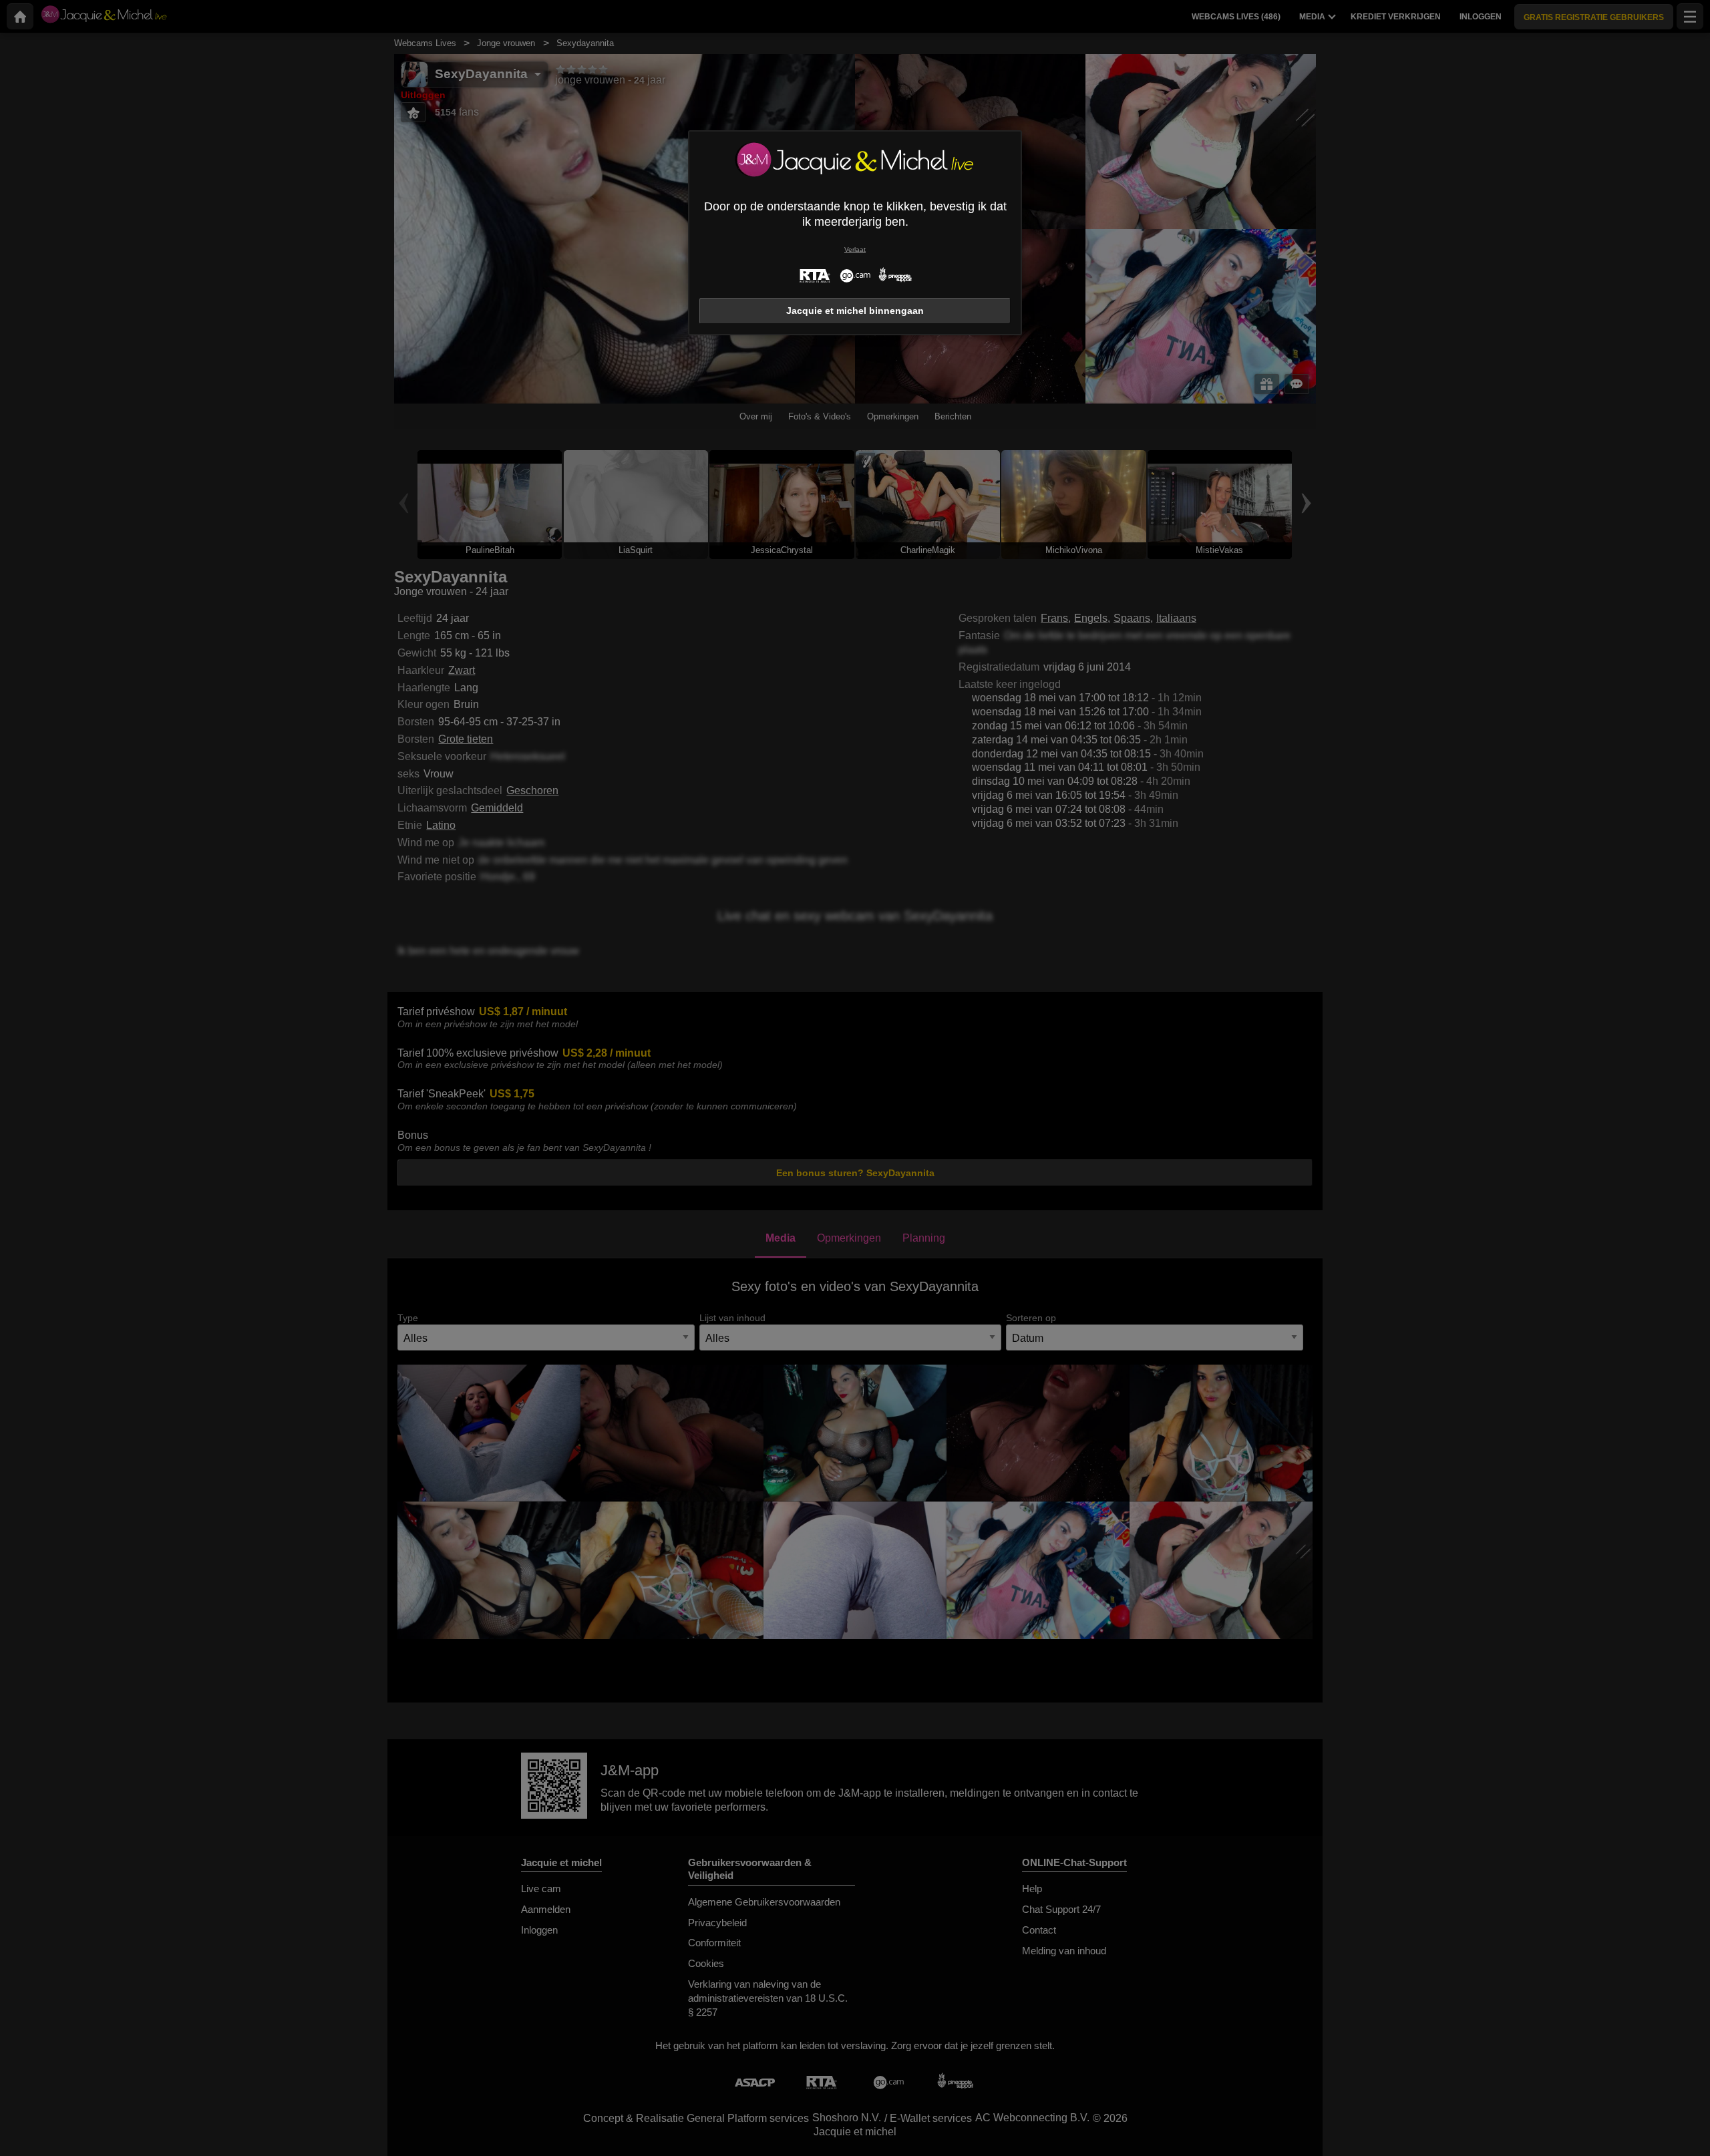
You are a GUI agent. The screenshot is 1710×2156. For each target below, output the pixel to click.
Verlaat (855, 249)
